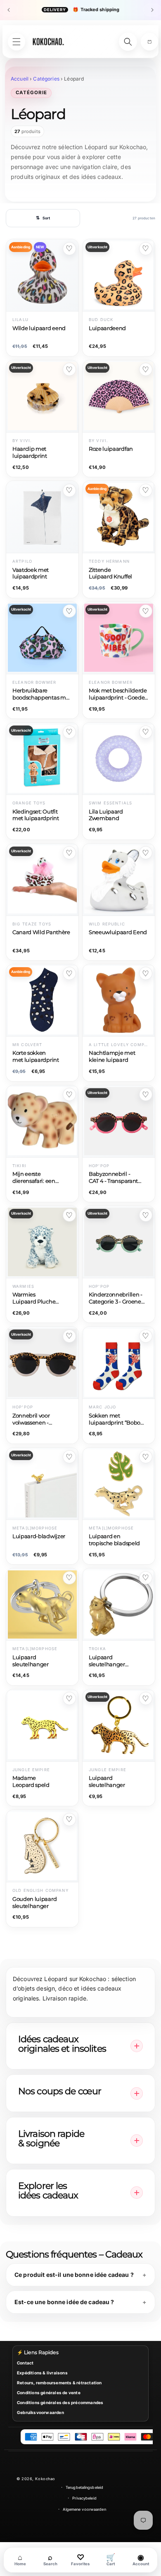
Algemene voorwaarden (84, 2509)
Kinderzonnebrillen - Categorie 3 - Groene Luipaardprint (116, 1299)
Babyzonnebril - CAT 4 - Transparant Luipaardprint (113, 1178)
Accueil (20, 79)
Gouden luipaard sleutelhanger (34, 1903)
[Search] (128, 42)
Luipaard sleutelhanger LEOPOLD (107, 1661)
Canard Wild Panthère (41, 932)
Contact (25, 2363)
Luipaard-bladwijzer (39, 1536)
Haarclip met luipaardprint (30, 452)
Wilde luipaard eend (39, 328)
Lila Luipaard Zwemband (106, 815)
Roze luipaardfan (111, 449)
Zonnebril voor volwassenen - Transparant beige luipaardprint (36, 1420)
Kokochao (45, 2479)
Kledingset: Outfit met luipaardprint (36, 815)
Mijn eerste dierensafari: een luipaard (34, 1178)
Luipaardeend (107, 328)
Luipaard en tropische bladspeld (114, 1540)
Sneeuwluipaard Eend (118, 932)
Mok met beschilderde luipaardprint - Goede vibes (118, 695)
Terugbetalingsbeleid (84, 2487)
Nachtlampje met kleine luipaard (112, 1056)
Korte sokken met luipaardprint (36, 1056)
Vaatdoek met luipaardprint (31, 573)
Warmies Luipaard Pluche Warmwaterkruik (34, 1299)
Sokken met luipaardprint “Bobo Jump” (115, 1420)
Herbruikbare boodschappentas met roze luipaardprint (42, 695)
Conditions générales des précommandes (60, 2402)
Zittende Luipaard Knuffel (110, 573)
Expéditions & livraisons (42, 2373)
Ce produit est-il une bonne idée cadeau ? (74, 2275)
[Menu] (17, 42)
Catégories (46, 79)
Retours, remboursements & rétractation (59, 2383)
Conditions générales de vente (49, 2393)
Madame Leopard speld (31, 1782)
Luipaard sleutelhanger (31, 1661)
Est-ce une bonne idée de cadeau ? (64, 2302)
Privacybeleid (84, 2498)
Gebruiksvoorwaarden (40, 2412)
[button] (149, 42)
